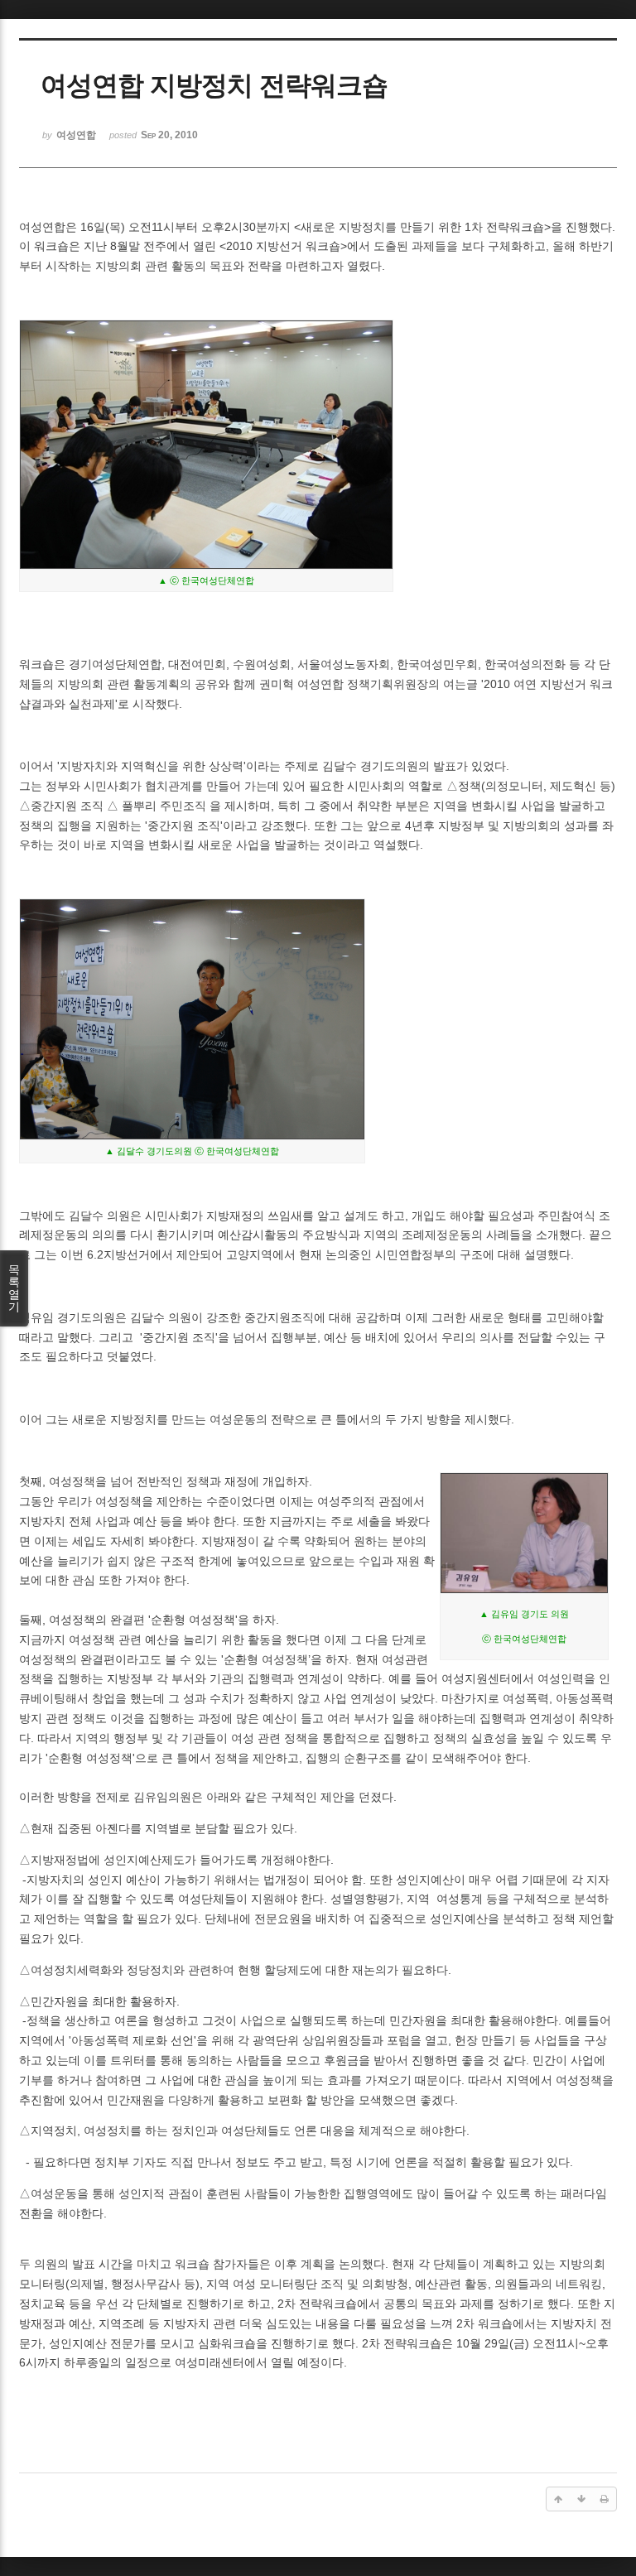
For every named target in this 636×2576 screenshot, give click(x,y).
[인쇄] (605, 2499)
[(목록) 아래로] (581, 2499)
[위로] (558, 2499)
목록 (14, 1288)
